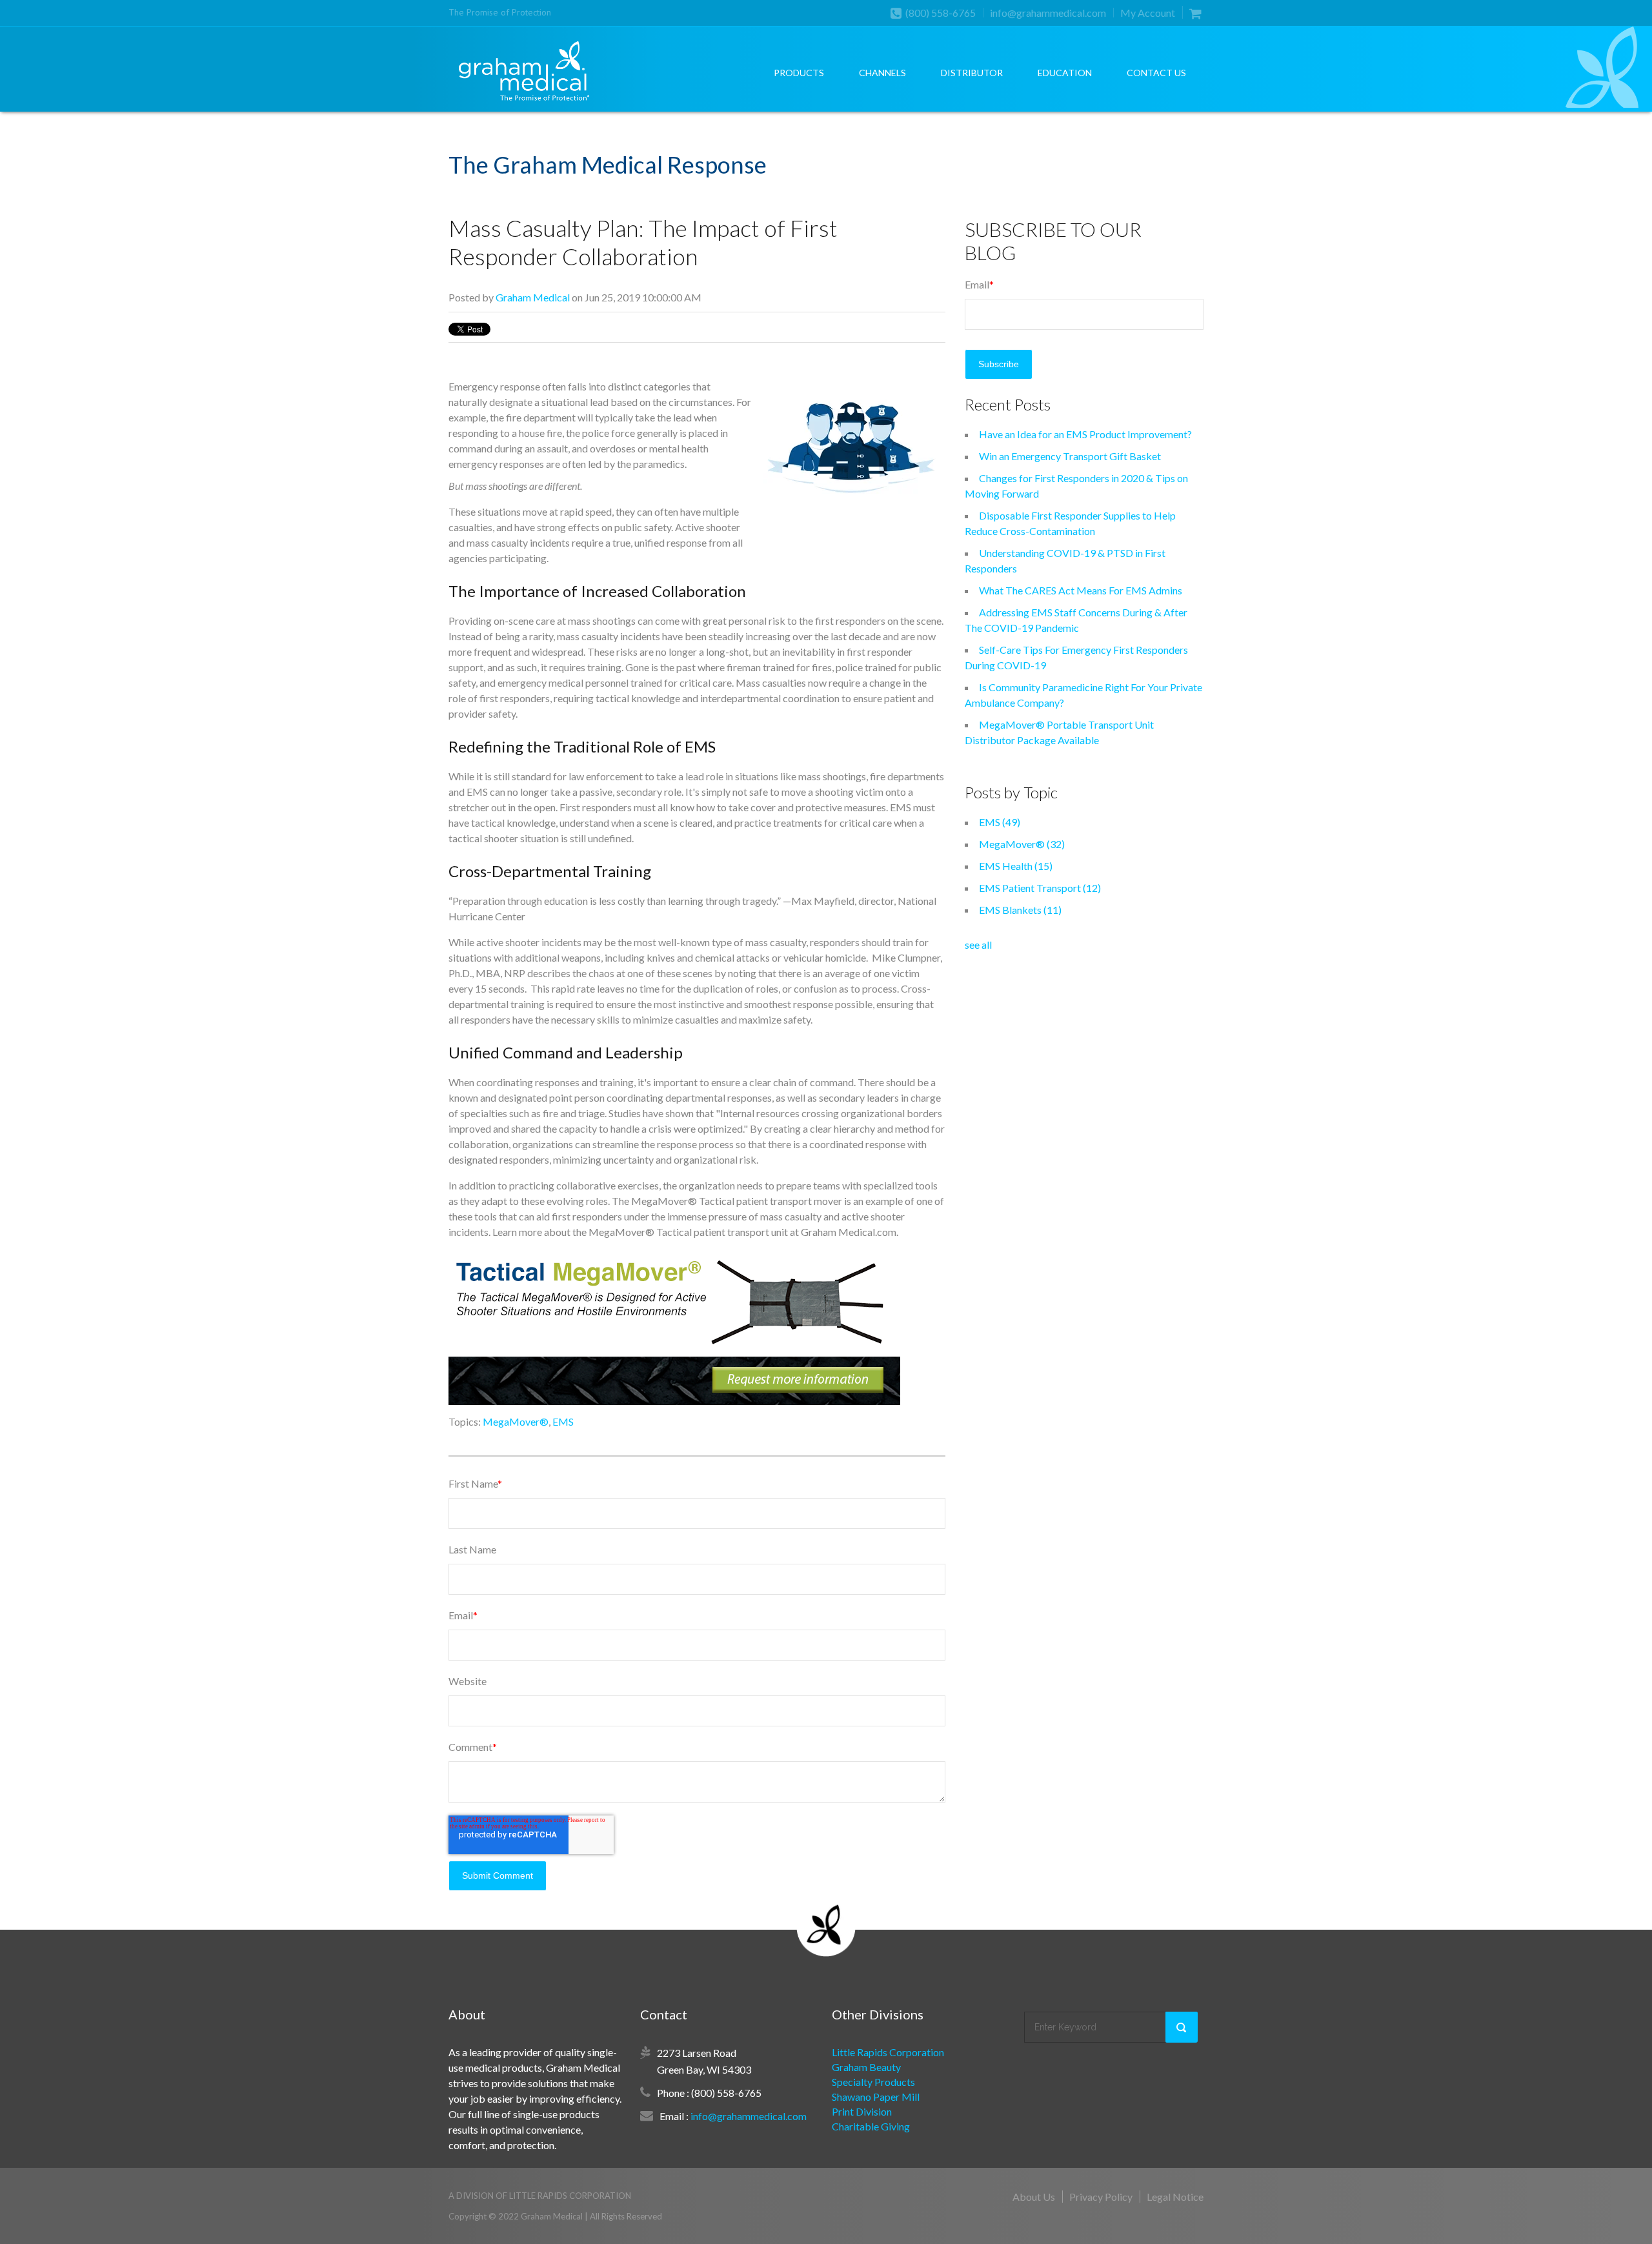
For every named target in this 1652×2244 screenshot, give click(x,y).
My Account (1148, 13)
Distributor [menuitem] (972, 73)
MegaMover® (516, 1421)
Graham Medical (533, 297)
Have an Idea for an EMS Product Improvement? (1085, 434)
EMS (563, 1421)
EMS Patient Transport (1040, 888)
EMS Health (1016, 866)
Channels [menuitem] (882, 73)
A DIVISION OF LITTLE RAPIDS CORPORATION (540, 2196)
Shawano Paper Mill (876, 2097)
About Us (1034, 2197)
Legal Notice (1175, 2197)
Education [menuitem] (1065, 73)
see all (978, 945)
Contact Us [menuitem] (1156, 73)
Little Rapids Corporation (888, 2052)
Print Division (862, 2111)
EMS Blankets (1020, 910)
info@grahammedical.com (1048, 13)
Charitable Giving (871, 2126)
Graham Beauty (866, 2067)
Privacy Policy (1101, 2197)
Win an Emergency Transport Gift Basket (1070, 456)
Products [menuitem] (799, 73)
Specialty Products (873, 2082)
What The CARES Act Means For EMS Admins (1081, 590)
